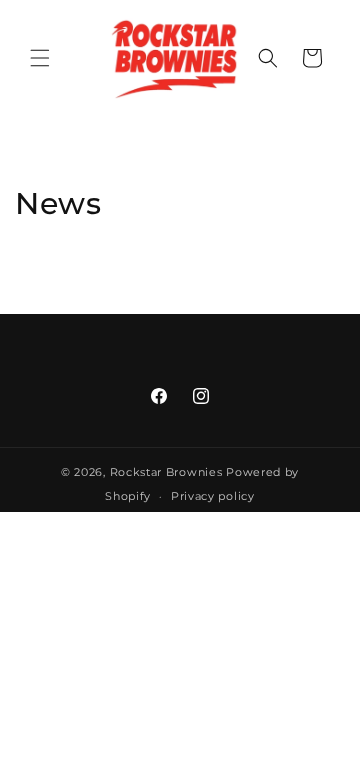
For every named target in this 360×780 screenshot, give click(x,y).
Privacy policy (213, 496)
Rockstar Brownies (166, 472)
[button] (40, 58)
